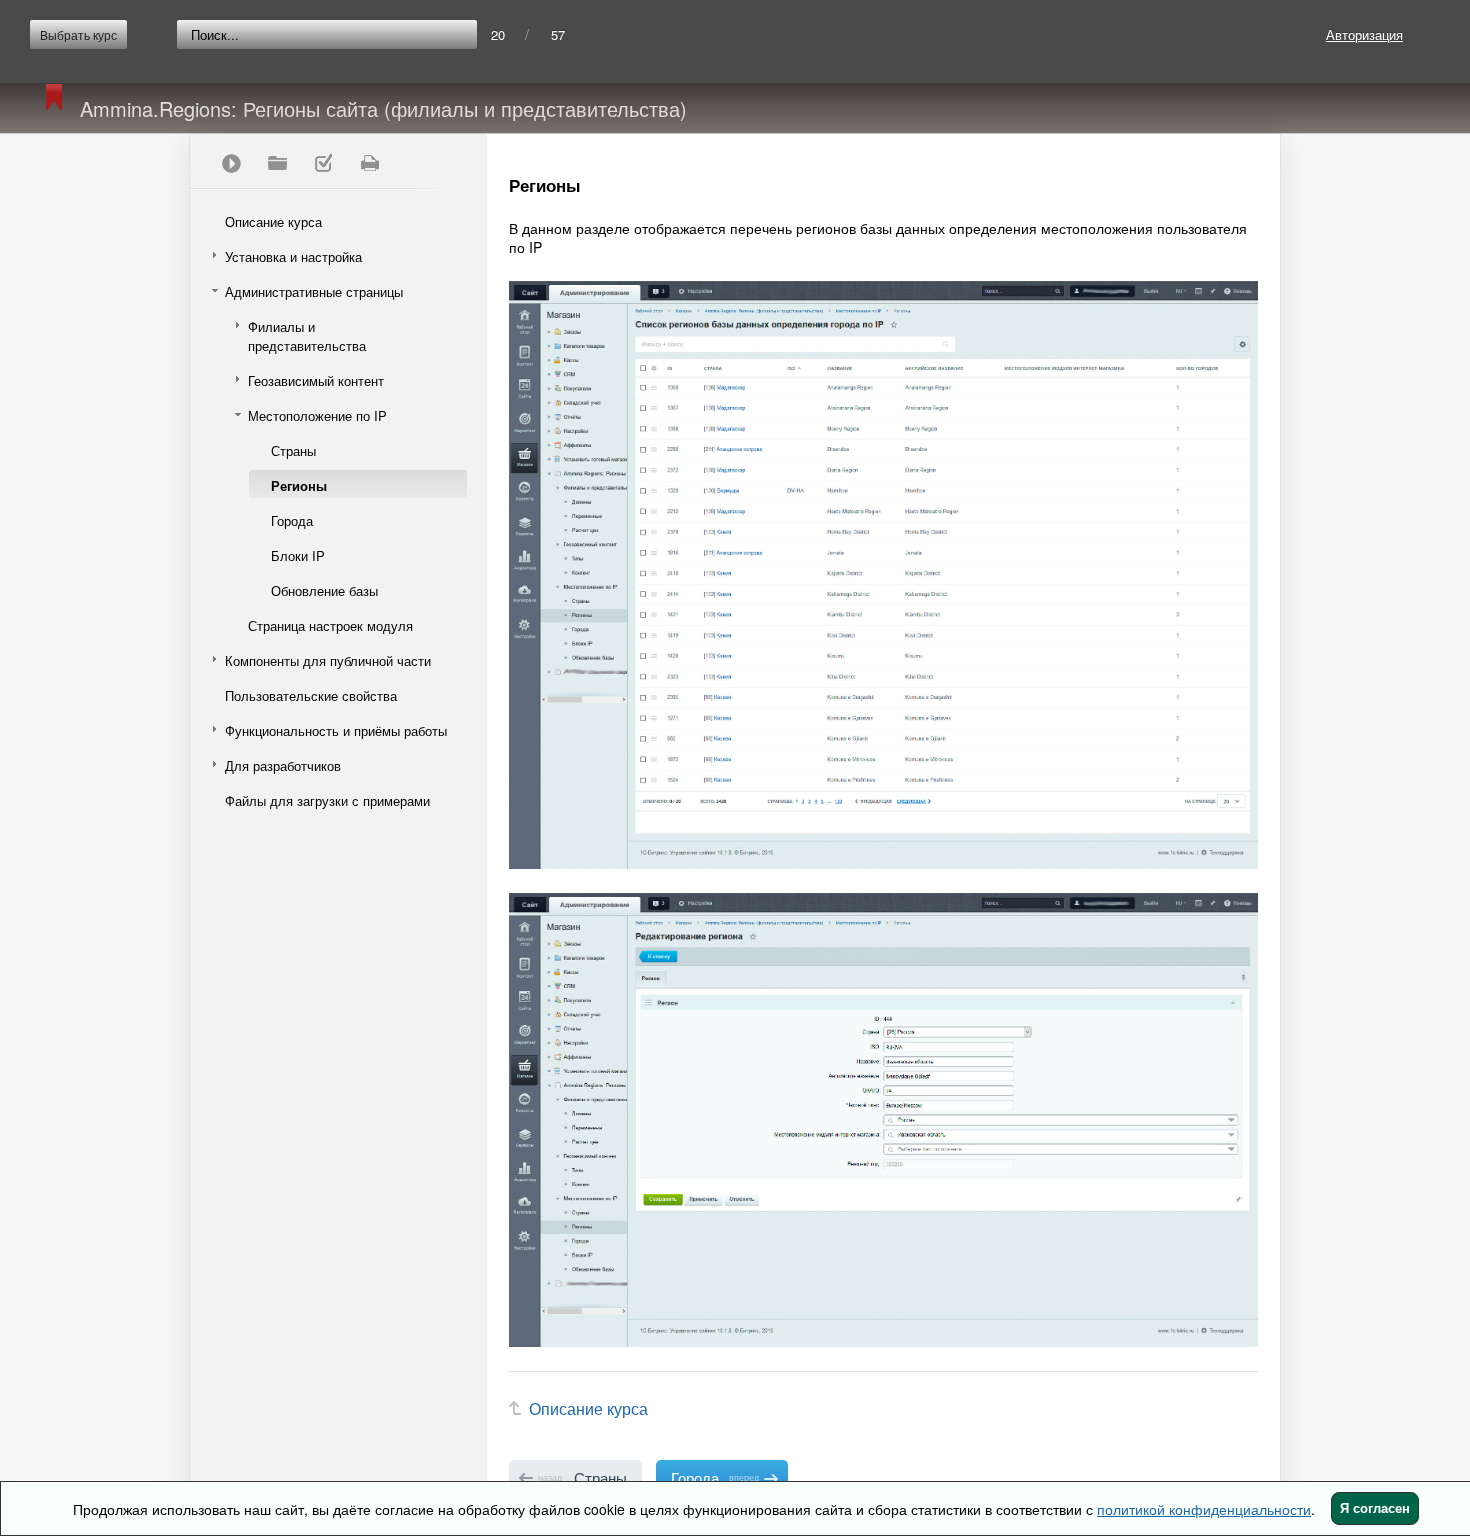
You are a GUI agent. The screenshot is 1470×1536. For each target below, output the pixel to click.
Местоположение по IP (317, 415)
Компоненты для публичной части (328, 660)
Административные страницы (314, 291)
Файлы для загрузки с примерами (327, 800)
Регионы (299, 485)
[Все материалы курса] (277, 163)
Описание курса (273, 221)
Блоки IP (298, 555)
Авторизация (1364, 34)
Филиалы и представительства (307, 336)
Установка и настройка (293, 256)
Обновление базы (324, 590)
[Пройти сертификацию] (231, 163)
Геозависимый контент (316, 380)
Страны (293, 450)
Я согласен (1375, 1508)
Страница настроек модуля (330, 625)
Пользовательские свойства (311, 695)
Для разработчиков (283, 765)
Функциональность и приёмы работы (336, 730)
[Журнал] (323, 163)
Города (292, 520)
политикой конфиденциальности (1204, 1509)
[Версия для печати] (369, 163)
